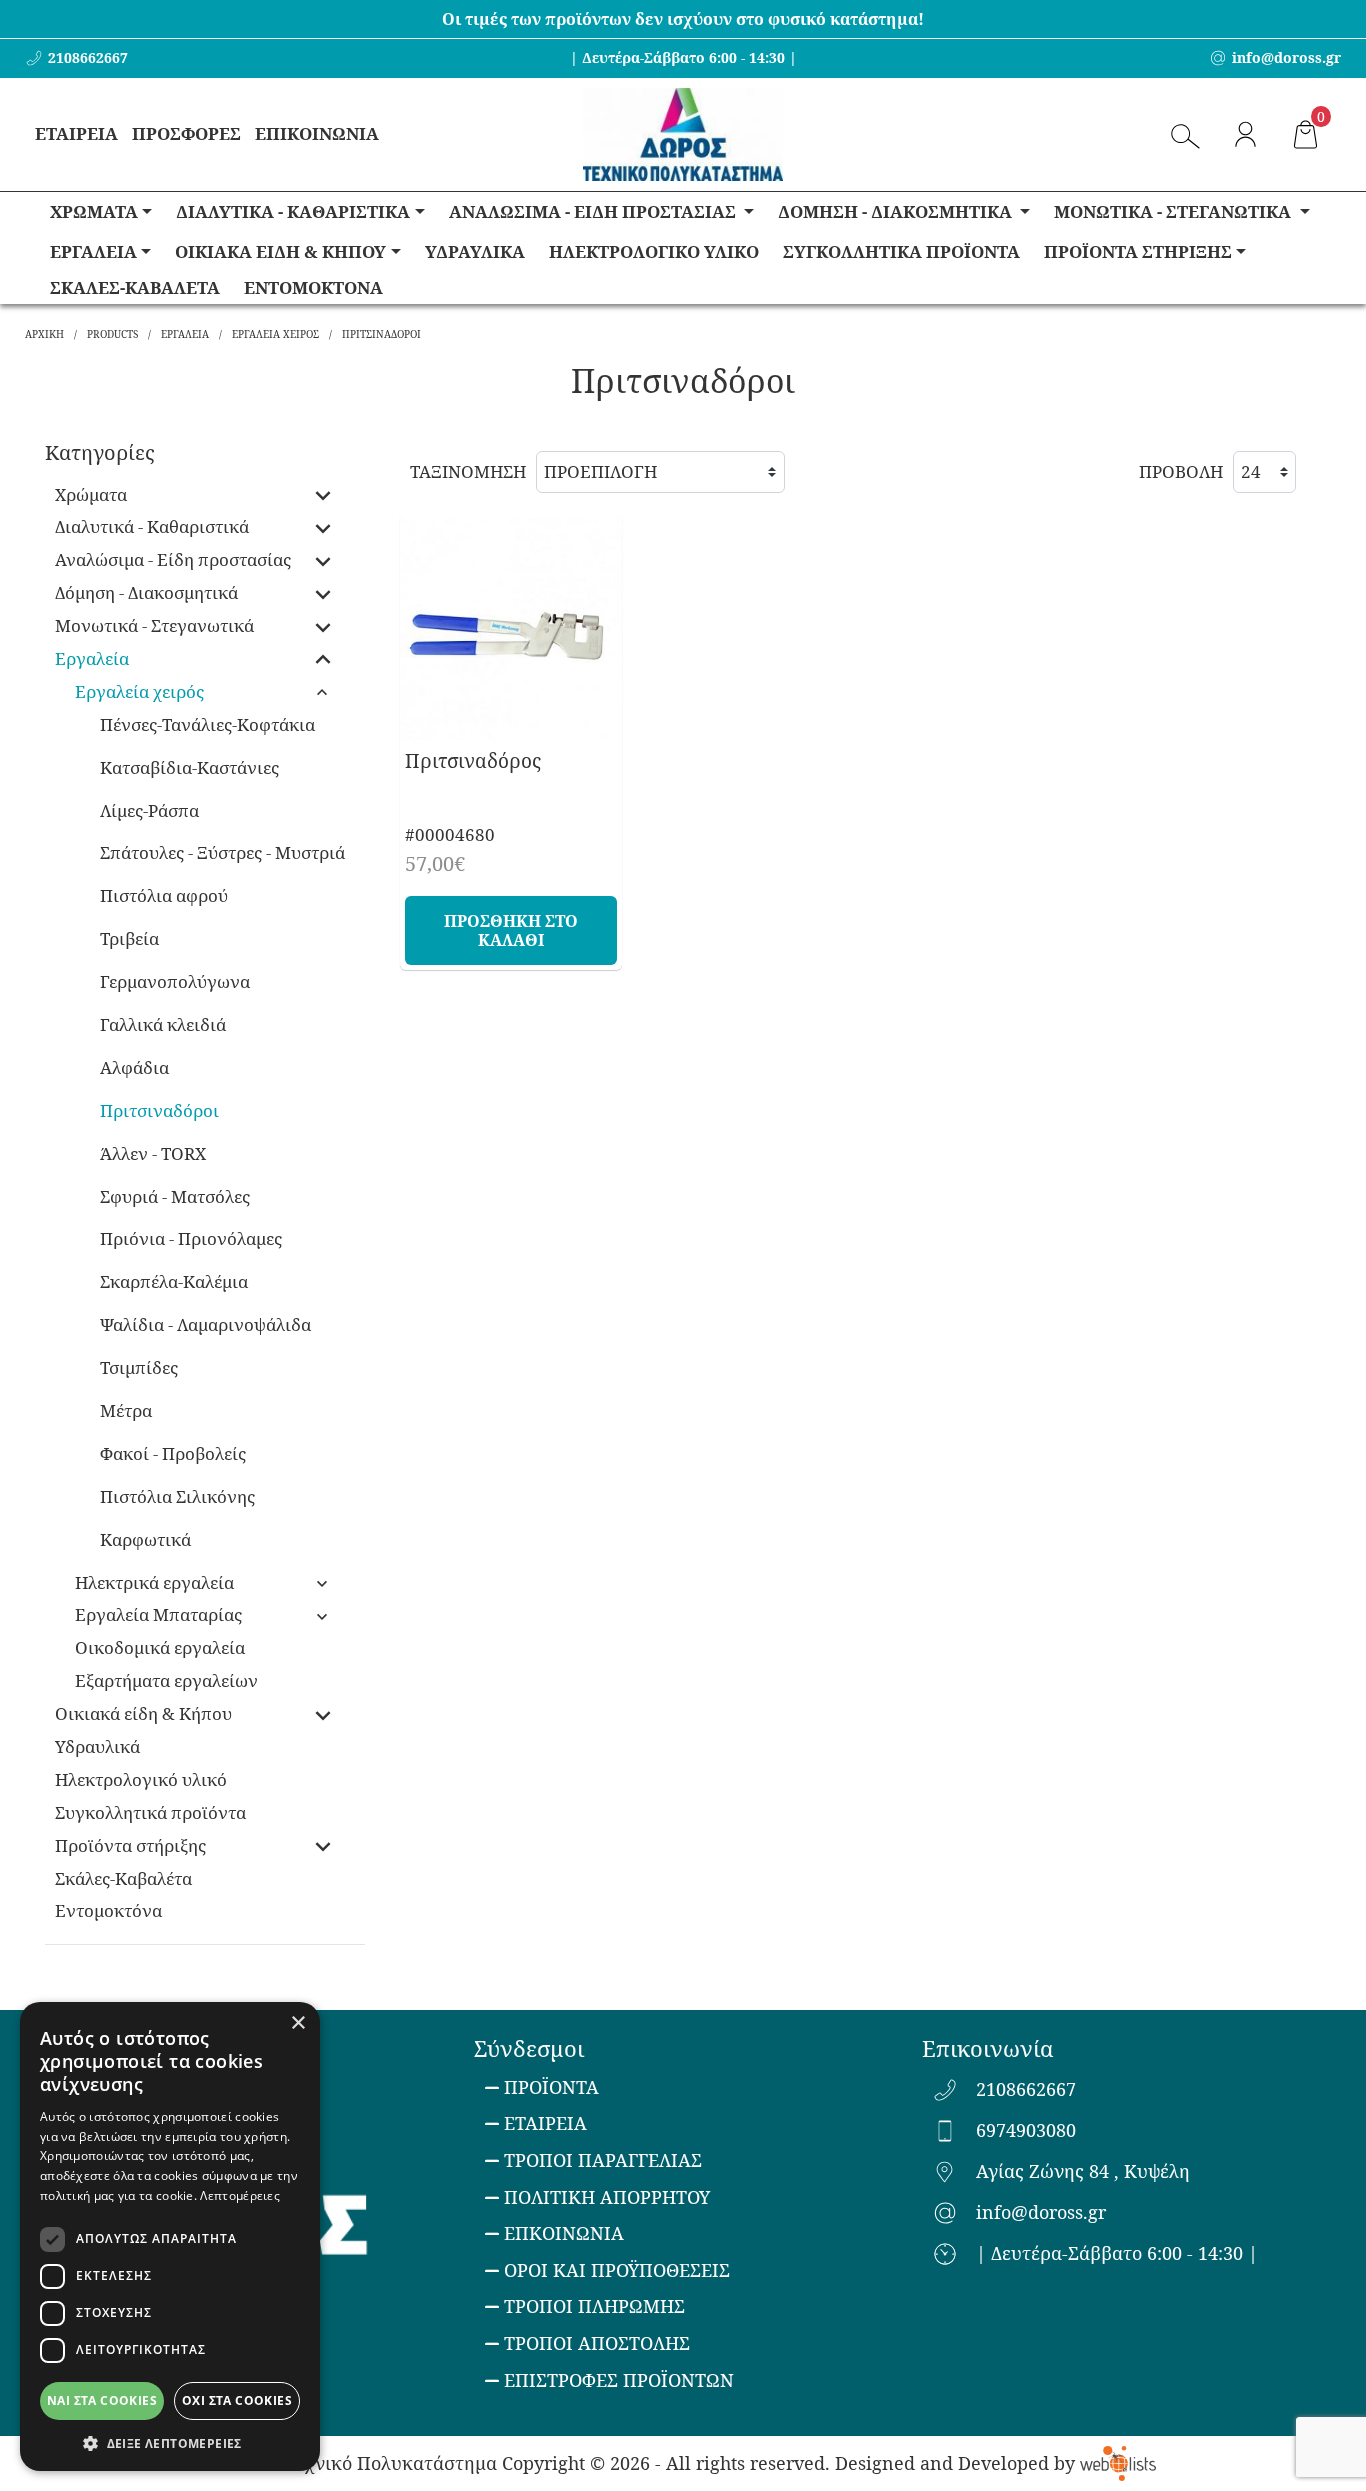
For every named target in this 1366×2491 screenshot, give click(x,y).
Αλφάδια (134, 1067)
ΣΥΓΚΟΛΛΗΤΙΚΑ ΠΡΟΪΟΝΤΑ (901, 251)
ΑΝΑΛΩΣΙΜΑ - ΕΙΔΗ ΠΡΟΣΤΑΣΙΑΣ (594, 211)
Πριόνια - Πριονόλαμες (191, 1238)
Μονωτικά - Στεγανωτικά (154, 625)
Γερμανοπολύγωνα (175, 981)
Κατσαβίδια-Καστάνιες (189, 767)
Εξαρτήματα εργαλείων (166, 1680)
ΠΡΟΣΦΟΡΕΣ (186, 133)
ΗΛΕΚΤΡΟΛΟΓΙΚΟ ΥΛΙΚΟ (654, 251)
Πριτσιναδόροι (159, 1110)
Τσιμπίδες (139, 1367)
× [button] (297, 2023)
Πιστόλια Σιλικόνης (177, 1496)
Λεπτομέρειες (240, 2195)
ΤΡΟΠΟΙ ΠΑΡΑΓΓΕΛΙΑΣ (603, 2160)
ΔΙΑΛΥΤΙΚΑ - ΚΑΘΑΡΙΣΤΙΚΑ (293, 211)
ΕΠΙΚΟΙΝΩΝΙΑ (317, 133)
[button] (170, 2442)
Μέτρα (126, 1410)
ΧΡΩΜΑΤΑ (94, 211)
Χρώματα (91, 494)
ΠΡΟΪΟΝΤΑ (551, 2087)
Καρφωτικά (145, 1539)
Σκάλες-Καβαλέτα (123, 1878)
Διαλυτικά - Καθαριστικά (152, 526)
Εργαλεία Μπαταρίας (158, 1614)
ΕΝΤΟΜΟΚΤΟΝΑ (313, 287)
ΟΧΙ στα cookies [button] (237, 2400)
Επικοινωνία (987, 2048)
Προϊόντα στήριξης (130, 1845)
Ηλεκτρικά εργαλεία (154, 1582)
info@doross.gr (1041, 2213)
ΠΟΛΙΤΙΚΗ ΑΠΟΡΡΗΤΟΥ (607, 2197)
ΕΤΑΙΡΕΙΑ (76, 133)
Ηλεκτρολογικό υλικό (141, 1779)
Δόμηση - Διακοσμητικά (146, 592)
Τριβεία (129, 938)
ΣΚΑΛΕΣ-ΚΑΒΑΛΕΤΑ (135, 287)
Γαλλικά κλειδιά (163, 1024)
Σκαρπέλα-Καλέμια (174, 1281)
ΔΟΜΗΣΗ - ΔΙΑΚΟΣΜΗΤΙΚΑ (897, 211)
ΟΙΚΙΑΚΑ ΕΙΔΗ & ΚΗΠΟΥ (280, 251)
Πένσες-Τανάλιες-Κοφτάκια (207, 724)
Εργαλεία (92, 658)
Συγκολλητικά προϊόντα (150, 1812)
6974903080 (1026, 2131)
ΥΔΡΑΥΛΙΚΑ (475, 251)
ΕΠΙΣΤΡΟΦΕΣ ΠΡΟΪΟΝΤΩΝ (619, 2380)
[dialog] (170, 2236)
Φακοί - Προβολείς (173, 1453)
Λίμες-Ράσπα (149, 810)
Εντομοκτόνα (108, 1910)
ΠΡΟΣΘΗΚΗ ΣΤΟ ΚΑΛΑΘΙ (511, 930)
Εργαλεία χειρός (139, 691)
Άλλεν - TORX (153, 1153)
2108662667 (1026, 2090)
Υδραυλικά (97, 1746)
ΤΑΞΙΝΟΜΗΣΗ (468, 471)
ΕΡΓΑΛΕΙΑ (93, 251)
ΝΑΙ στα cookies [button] (102, 2400)
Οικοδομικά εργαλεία (160, 1647)
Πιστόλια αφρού (164, 895)
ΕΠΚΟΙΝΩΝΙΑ (564, 2233)
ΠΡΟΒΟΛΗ (1181, 471)
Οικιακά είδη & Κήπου (143, 1713)
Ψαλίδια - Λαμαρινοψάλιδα (205, 1324)
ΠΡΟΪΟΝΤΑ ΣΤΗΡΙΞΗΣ (1138, 251)
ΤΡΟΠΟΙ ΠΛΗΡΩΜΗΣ (594, 2306)
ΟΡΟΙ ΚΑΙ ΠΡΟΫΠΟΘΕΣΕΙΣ (617, 2270)
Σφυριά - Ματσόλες (175, 1196)
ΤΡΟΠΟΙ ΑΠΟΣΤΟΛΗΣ (597, 2343)
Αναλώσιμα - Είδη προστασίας (173, 559)
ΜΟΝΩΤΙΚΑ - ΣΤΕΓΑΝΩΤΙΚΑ (1174, 211)
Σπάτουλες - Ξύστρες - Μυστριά (222, 852)
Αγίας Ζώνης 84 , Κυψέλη (1083, 2172)
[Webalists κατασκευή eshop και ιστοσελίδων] (1117, 2462)
